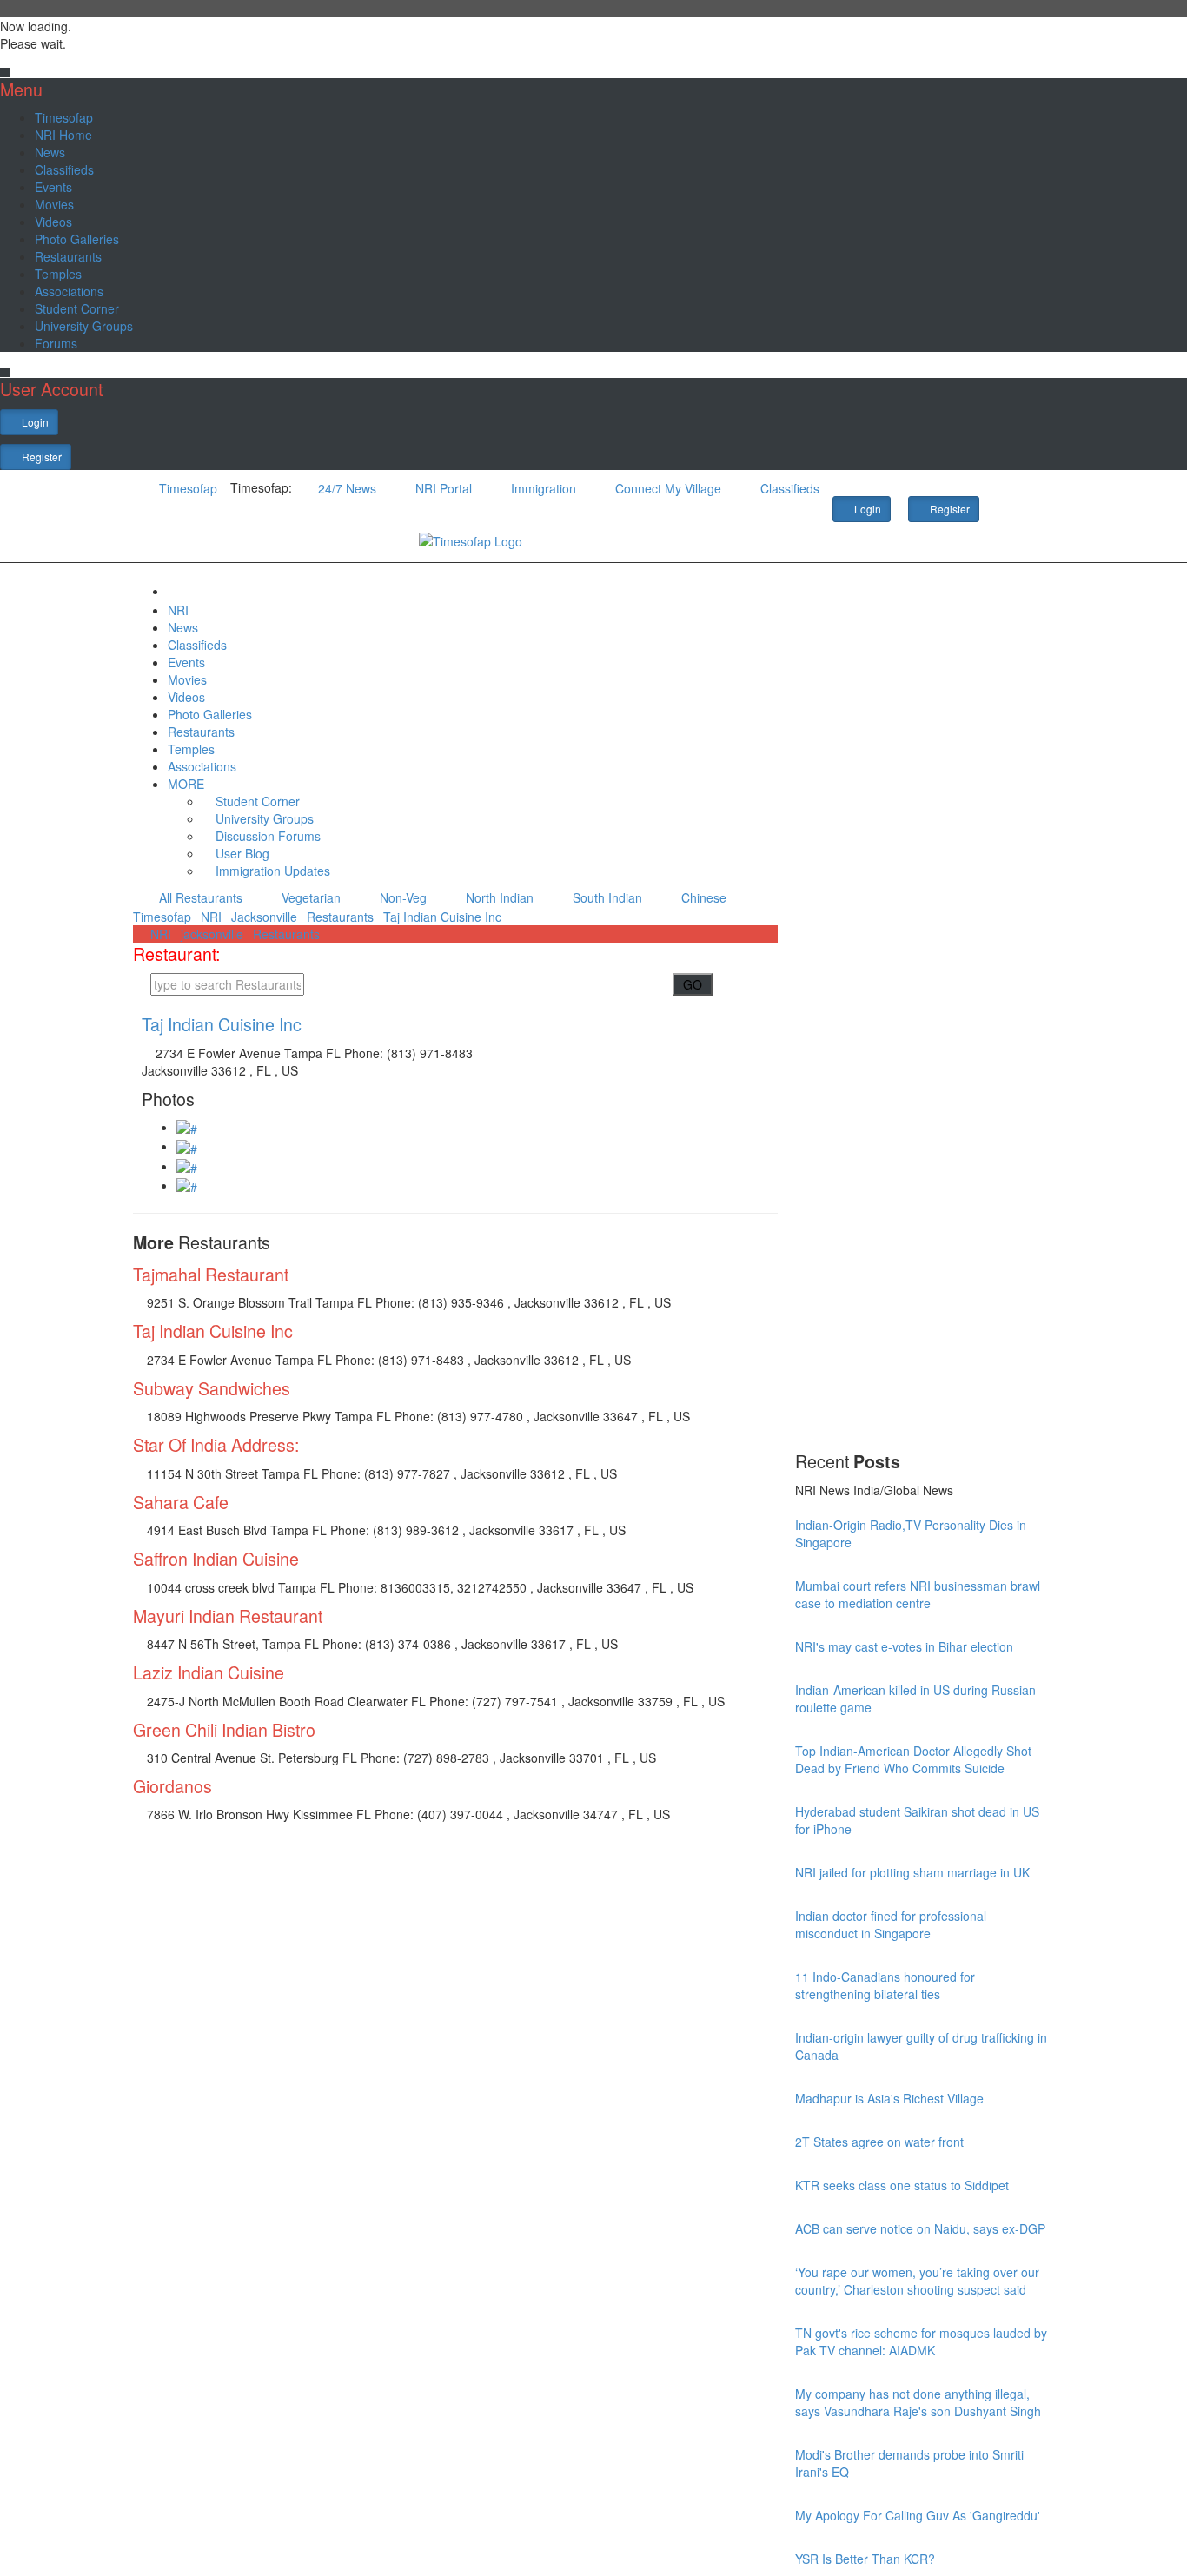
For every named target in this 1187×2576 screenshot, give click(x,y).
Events (53, 187)
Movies (54, 204)
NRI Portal (442, 488)
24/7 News (345, 488)
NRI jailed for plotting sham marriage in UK (912, 1872)
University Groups (84, 326)
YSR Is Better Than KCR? (865, 2559)
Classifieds (64, 169)
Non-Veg (401, 897)
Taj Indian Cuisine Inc (442, 917)
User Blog (241, 853)
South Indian (606, 897)
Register (40, 457)
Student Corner (77, 308)
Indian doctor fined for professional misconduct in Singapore (891, 1924)
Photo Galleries (77, 239)
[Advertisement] (925, 1186)
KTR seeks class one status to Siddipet (902, 2185)
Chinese (702, 897)
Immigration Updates (271, 871)
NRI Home (63, 135)
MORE (188, 784)
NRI (178, 610)
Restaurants (68, 256)
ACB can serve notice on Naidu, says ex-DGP (920, 2228)
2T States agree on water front (879, 2142)
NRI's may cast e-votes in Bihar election (904, 1646)
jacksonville (212, 934)
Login (34, 422)
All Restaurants (199, 897)
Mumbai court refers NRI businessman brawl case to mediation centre (918, 1594)
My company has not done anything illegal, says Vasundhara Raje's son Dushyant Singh (918, 2402)
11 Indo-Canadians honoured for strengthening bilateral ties (885, 1985)
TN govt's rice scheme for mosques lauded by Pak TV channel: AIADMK (921, 2341)
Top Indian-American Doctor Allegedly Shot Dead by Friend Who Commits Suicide (913, 1759)
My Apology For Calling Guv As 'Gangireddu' (918, 2515)
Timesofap (64, 117)
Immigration (542, 488)
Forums (56, 343)
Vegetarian (309, 897)
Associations (69, 291)
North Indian (498, 897)
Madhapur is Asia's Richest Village (889, 2098)
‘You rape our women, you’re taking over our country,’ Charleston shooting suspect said (917, 2281)
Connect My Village (666, 488)
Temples (58, 274)
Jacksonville (264, 917)
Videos (53, 222)
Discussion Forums (266, 836)
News (50, 152)
